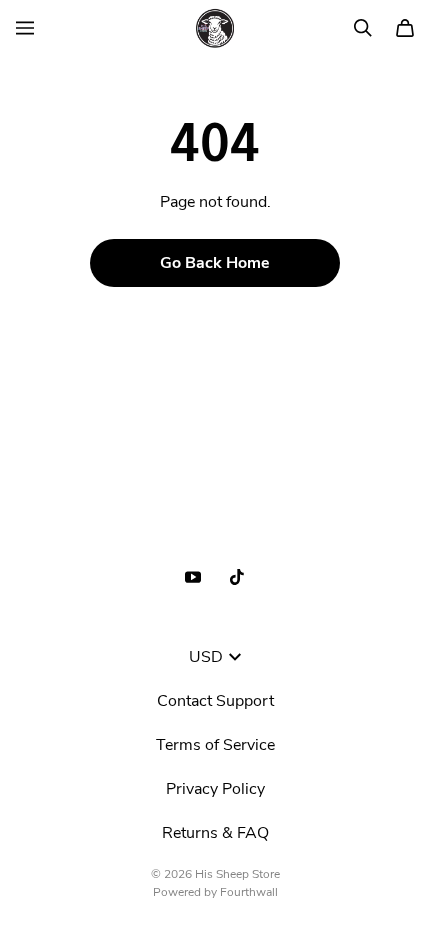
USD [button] (206, 657)
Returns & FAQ (215, 833)
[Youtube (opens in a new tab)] (193, 577)
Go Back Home (215, 263)
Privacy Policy (215, 789)
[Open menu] (25, 28)
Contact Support (215, 701)
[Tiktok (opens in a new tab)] (237, 577)
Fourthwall (249, 892)
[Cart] (405, 28)
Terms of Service (215, 745)
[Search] (363, 28)
